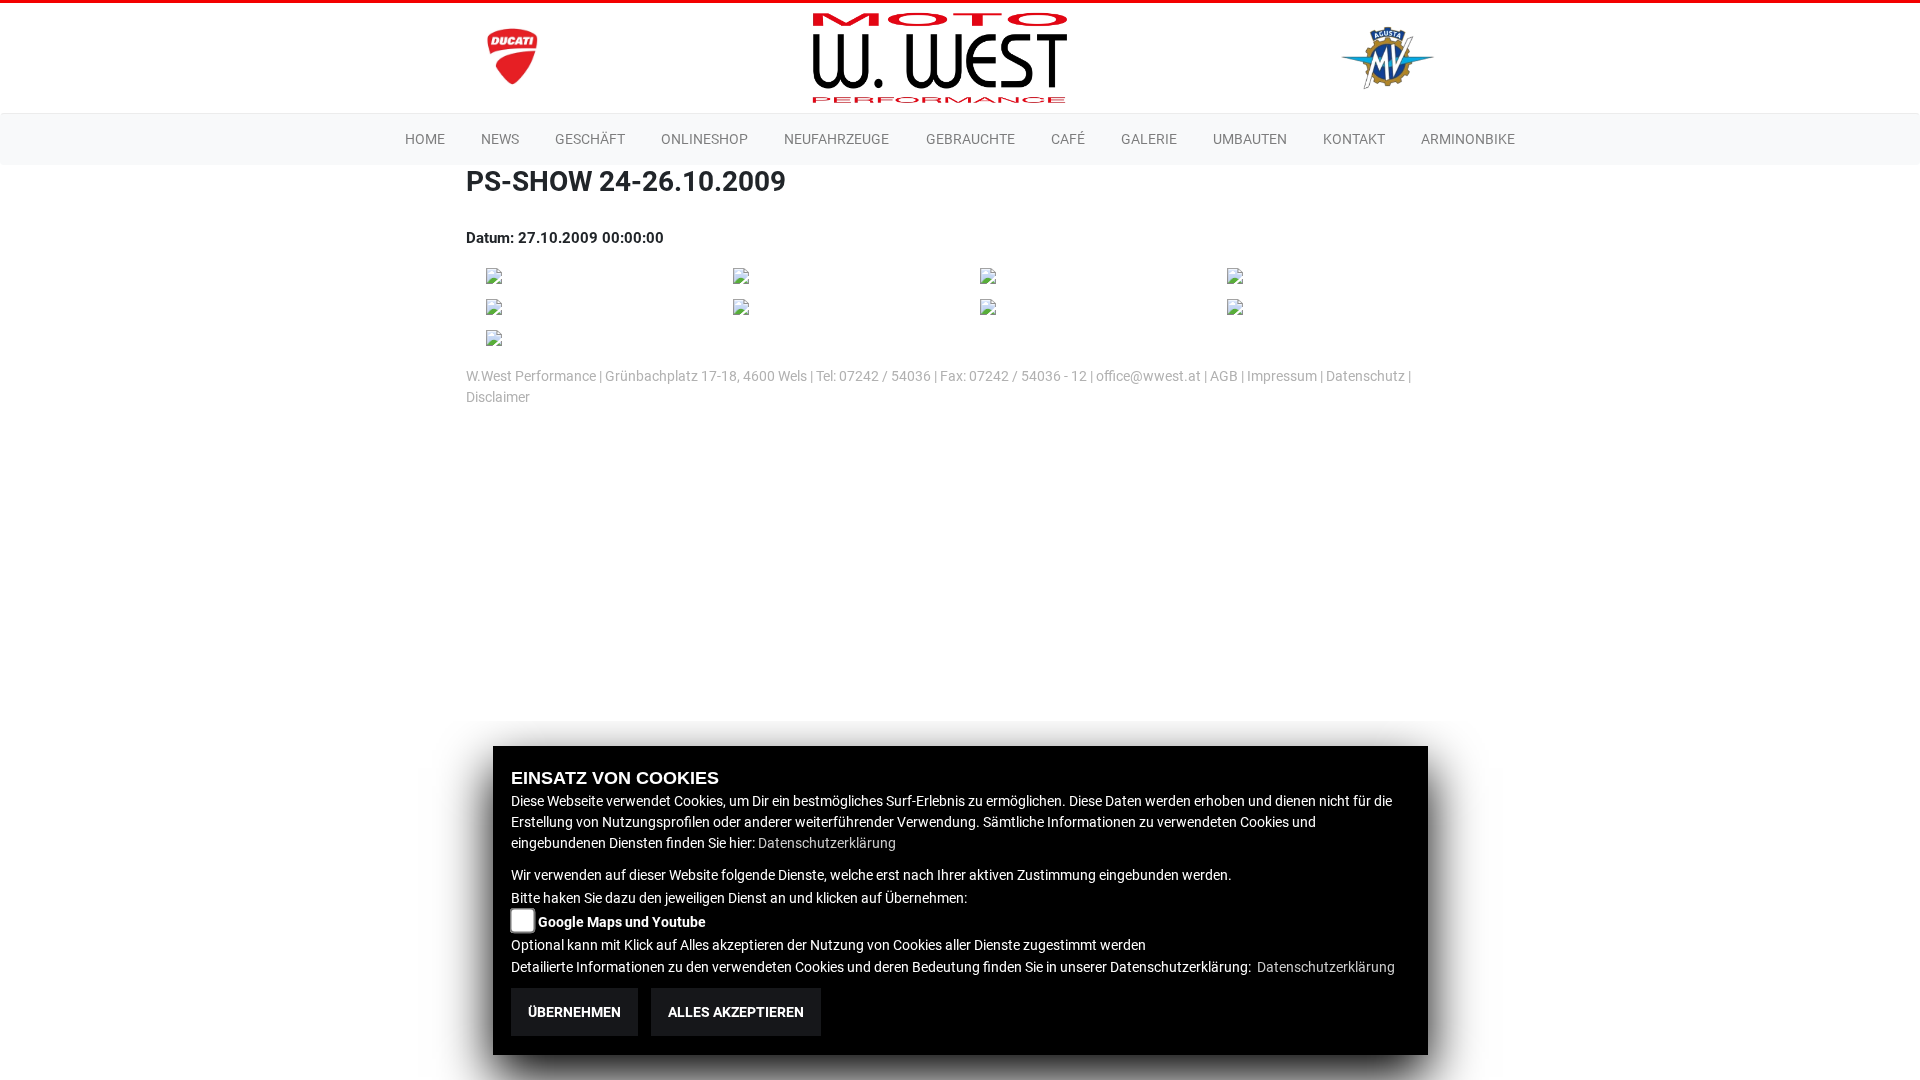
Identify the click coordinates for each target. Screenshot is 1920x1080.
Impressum (1282, 376)
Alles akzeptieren (736, 1012)
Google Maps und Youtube (622, 922)
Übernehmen (574, 1012)
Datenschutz (1365, 376)
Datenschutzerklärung (827, 843)
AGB (1224, 376)
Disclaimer (498, 397)
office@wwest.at (1150, 376)
